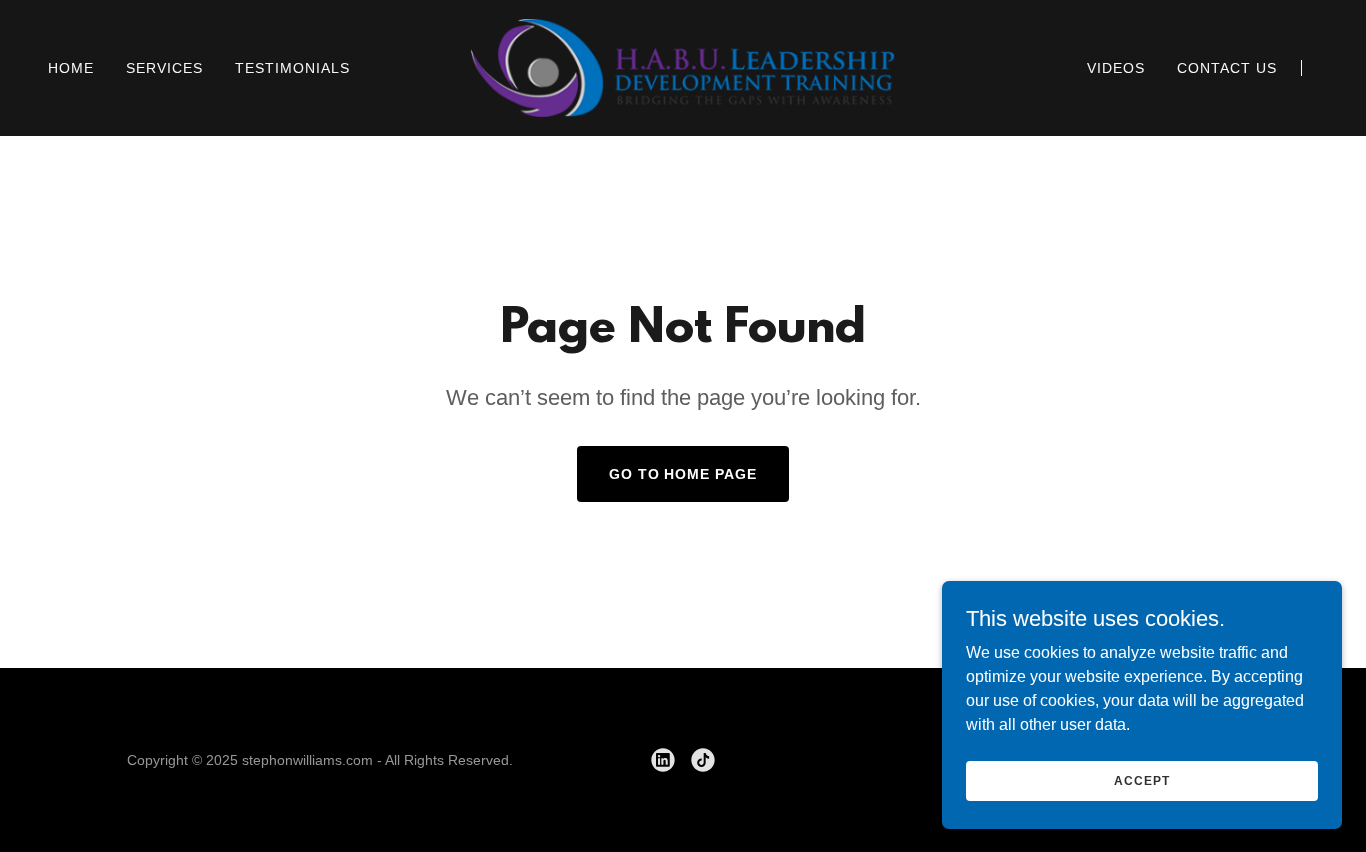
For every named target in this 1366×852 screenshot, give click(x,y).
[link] (682, 66)
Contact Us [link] (1227, 68)
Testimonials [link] (292, 68)
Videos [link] (1116, 68)
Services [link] (164, 68)
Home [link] (71, 68)
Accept (1141, 780)
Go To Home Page (683, 474)
